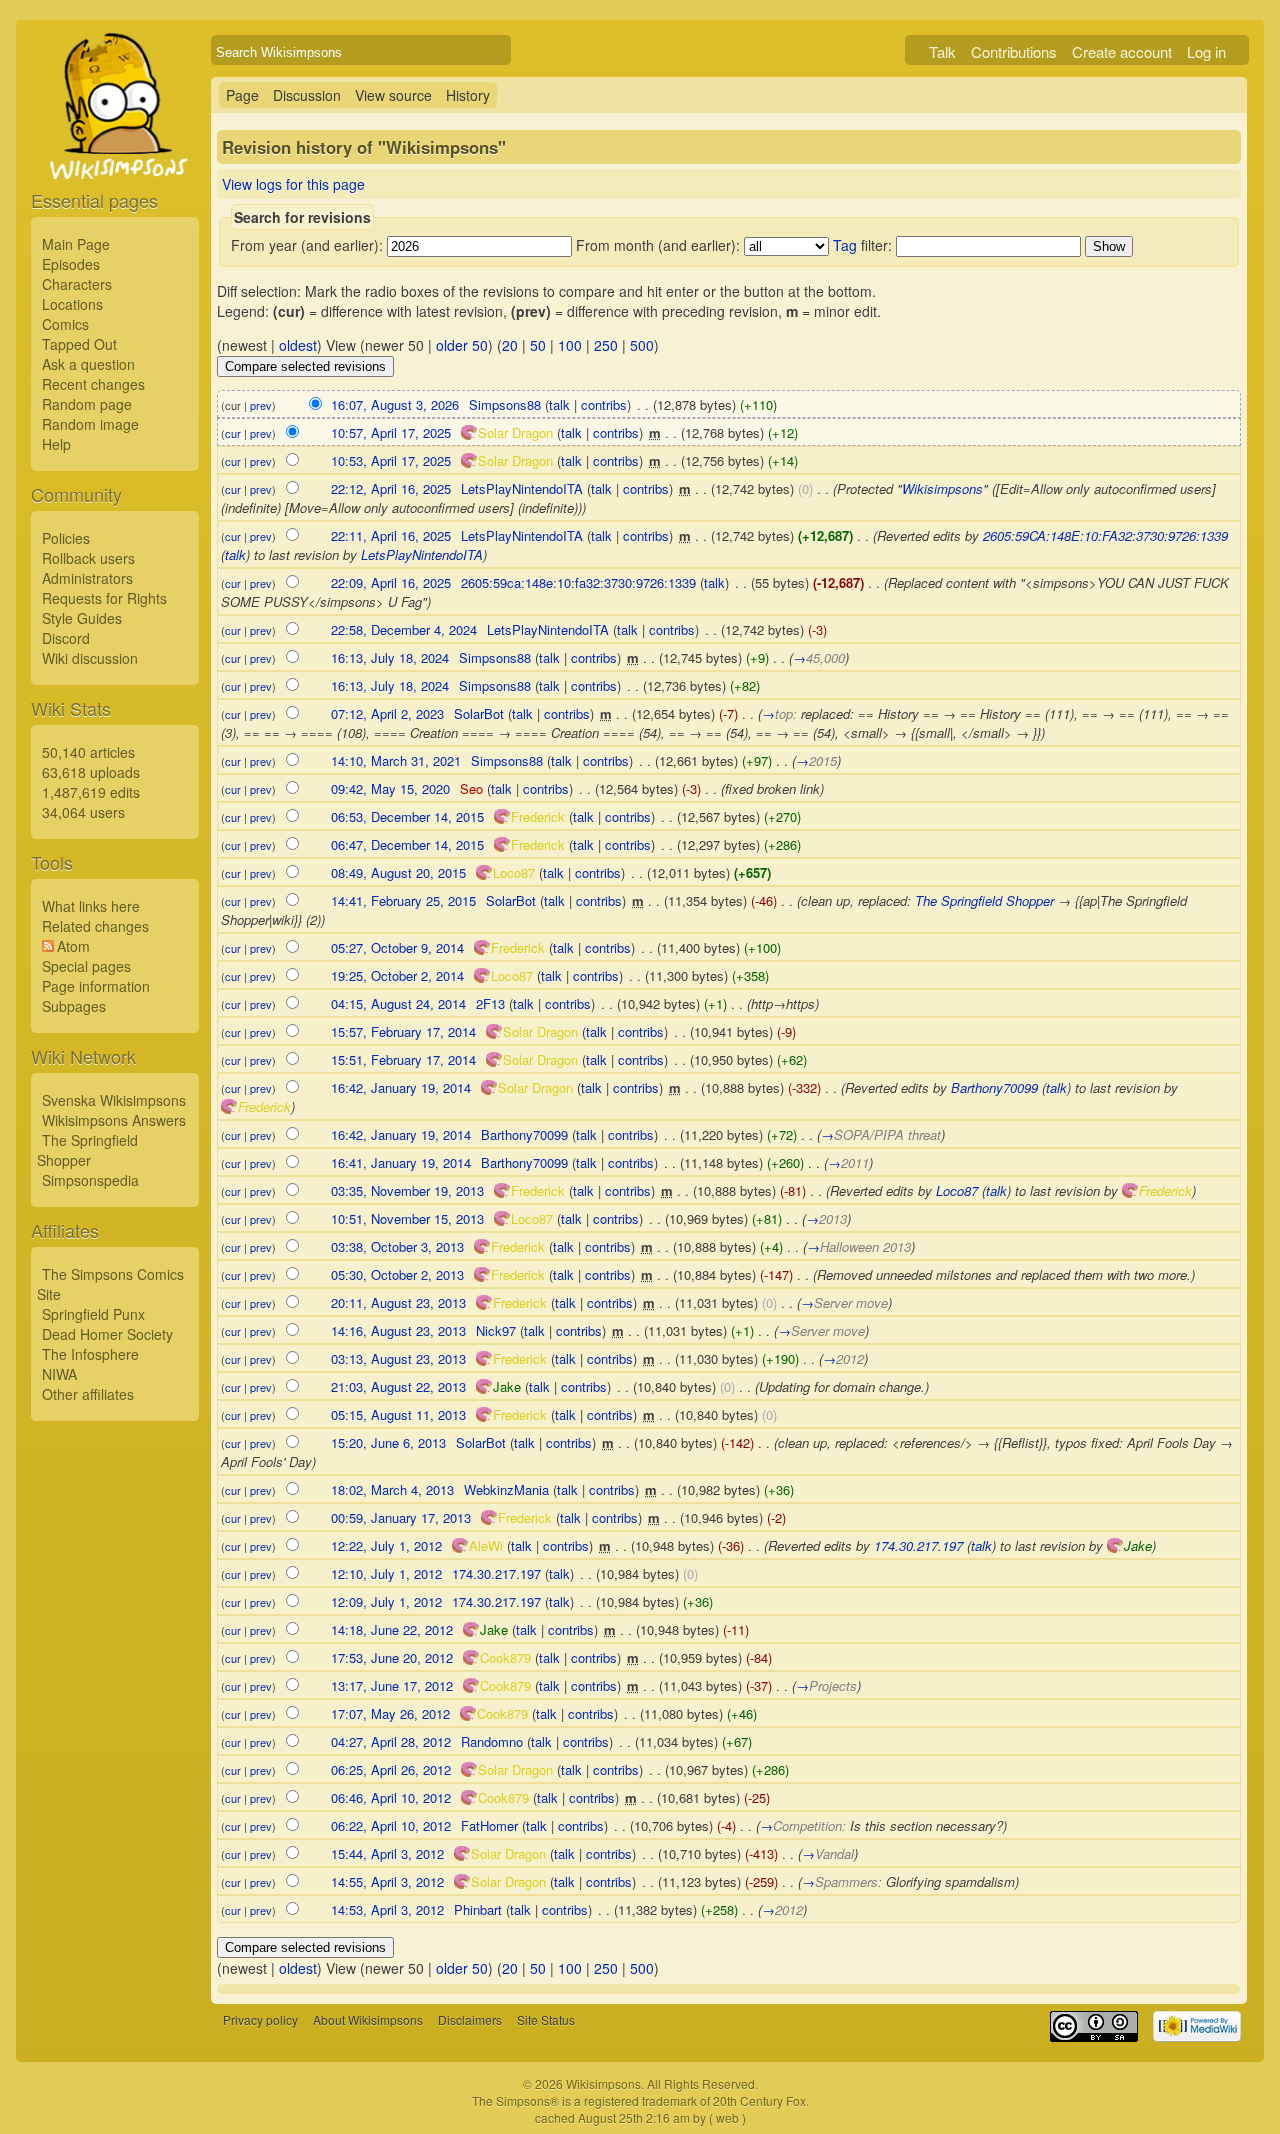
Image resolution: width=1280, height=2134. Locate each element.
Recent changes (93, 384)
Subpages (74, 1006)
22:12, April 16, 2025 (391, 488)
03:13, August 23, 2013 (398, 1358)
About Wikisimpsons (368, 2019)
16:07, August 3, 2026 (395, 404)
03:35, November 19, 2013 (407, 1190)
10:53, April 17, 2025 (391, 460)
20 (510, 345)
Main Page (76, 244)
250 (606, 345)
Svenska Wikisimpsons (114, 1100)
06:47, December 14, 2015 (407, 844)
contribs (604, 404)
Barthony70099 (994, 1087)
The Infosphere (90, 1354)
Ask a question (88, 364)
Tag (845, 245)
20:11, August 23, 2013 (398, 1302)
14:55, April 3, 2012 (387, 1881)
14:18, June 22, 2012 (392, 1629)
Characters (77, 284)
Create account (1122, 51)
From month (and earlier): (658, 245)
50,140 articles (88, 752)
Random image (90, 424)
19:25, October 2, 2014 (397, 975)
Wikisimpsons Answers (114, 1120)
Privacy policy (260, 2019)
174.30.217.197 (918, 1545)
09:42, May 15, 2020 (390, 788)
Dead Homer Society (107, 1334)
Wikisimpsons (942, 488)
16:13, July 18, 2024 (390, 657)
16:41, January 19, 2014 (401, 1162)
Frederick (264, 1106)
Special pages (86, 966)
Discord (66, 638)
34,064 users (83, 812)
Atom (73, 946)
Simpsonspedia (90, 1180)
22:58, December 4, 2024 (404, 629)
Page (242, 95)
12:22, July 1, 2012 (386, 1545)
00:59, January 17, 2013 (401, 1517)
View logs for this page (293, 184)
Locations (72, 304)
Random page (87, 404)
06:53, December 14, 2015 (407, 816)
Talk (942, 51)
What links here (91, 906)
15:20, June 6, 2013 (388, 1442)
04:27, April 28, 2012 (391, 1741)
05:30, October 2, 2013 (397, 1274)
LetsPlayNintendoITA (422, 554)
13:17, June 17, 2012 (392, 1685)
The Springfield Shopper (87, 1150)
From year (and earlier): (307, 245)
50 (538, 345)
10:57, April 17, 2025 (391, 432)
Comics (65, 324)
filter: (862, 245)
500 (642, 345)
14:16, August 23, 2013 (398, 1330)
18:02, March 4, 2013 (392, 1489)
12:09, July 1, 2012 (386, 1601)
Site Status (546, 2019)
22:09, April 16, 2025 (391, 582)
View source (393, 95)
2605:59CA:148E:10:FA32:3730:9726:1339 (1105, 535)
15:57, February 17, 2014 (403, 1031)
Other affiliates (88, 1394)
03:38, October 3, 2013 (397, 1246)
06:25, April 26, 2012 (391, 1769)
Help (56, 444)
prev (261, 405)
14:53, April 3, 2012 (387, 1909)
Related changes (95, 926)
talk (559, 404)
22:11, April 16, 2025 (391, 535)
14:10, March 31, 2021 (396, 760)
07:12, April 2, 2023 (387, 713)
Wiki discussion (90, 658)
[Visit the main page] (115, 152)
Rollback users (88, 558)
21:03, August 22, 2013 (398, 1386)
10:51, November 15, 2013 (407, 1218)
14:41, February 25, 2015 (403, 900)
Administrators (87, 578)
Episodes (71, 264)
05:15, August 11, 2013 (398, 1414)
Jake (1138, 1545)
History (468, 95)
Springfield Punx (93, 1314)
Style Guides (82, 618)
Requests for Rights (104, 598)
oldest (298, 345)
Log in (1206, 51)
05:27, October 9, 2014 (397, 947)
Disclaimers (470, 2019)
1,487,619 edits (91, 792)
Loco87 (957, 1190)
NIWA (59, 1374)
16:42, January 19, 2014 (401, 1087)
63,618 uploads (91, 772)
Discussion (307, 95)
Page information (96, 986)
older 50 (462, 345)
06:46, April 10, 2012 (391, 1797)
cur (233, 433)
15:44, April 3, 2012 (387, 1853)
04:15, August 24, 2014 (398, 1003)
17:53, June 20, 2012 (392, 1657)
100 (570, 345)
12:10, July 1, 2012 (386, 1573)
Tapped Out (79, 344)
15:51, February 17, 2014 (403, 1059)
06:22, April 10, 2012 (391, 1825)
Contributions (1014, 51)
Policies (66, 538)
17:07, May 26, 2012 (390, 1713)
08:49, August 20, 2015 (398, 872)
